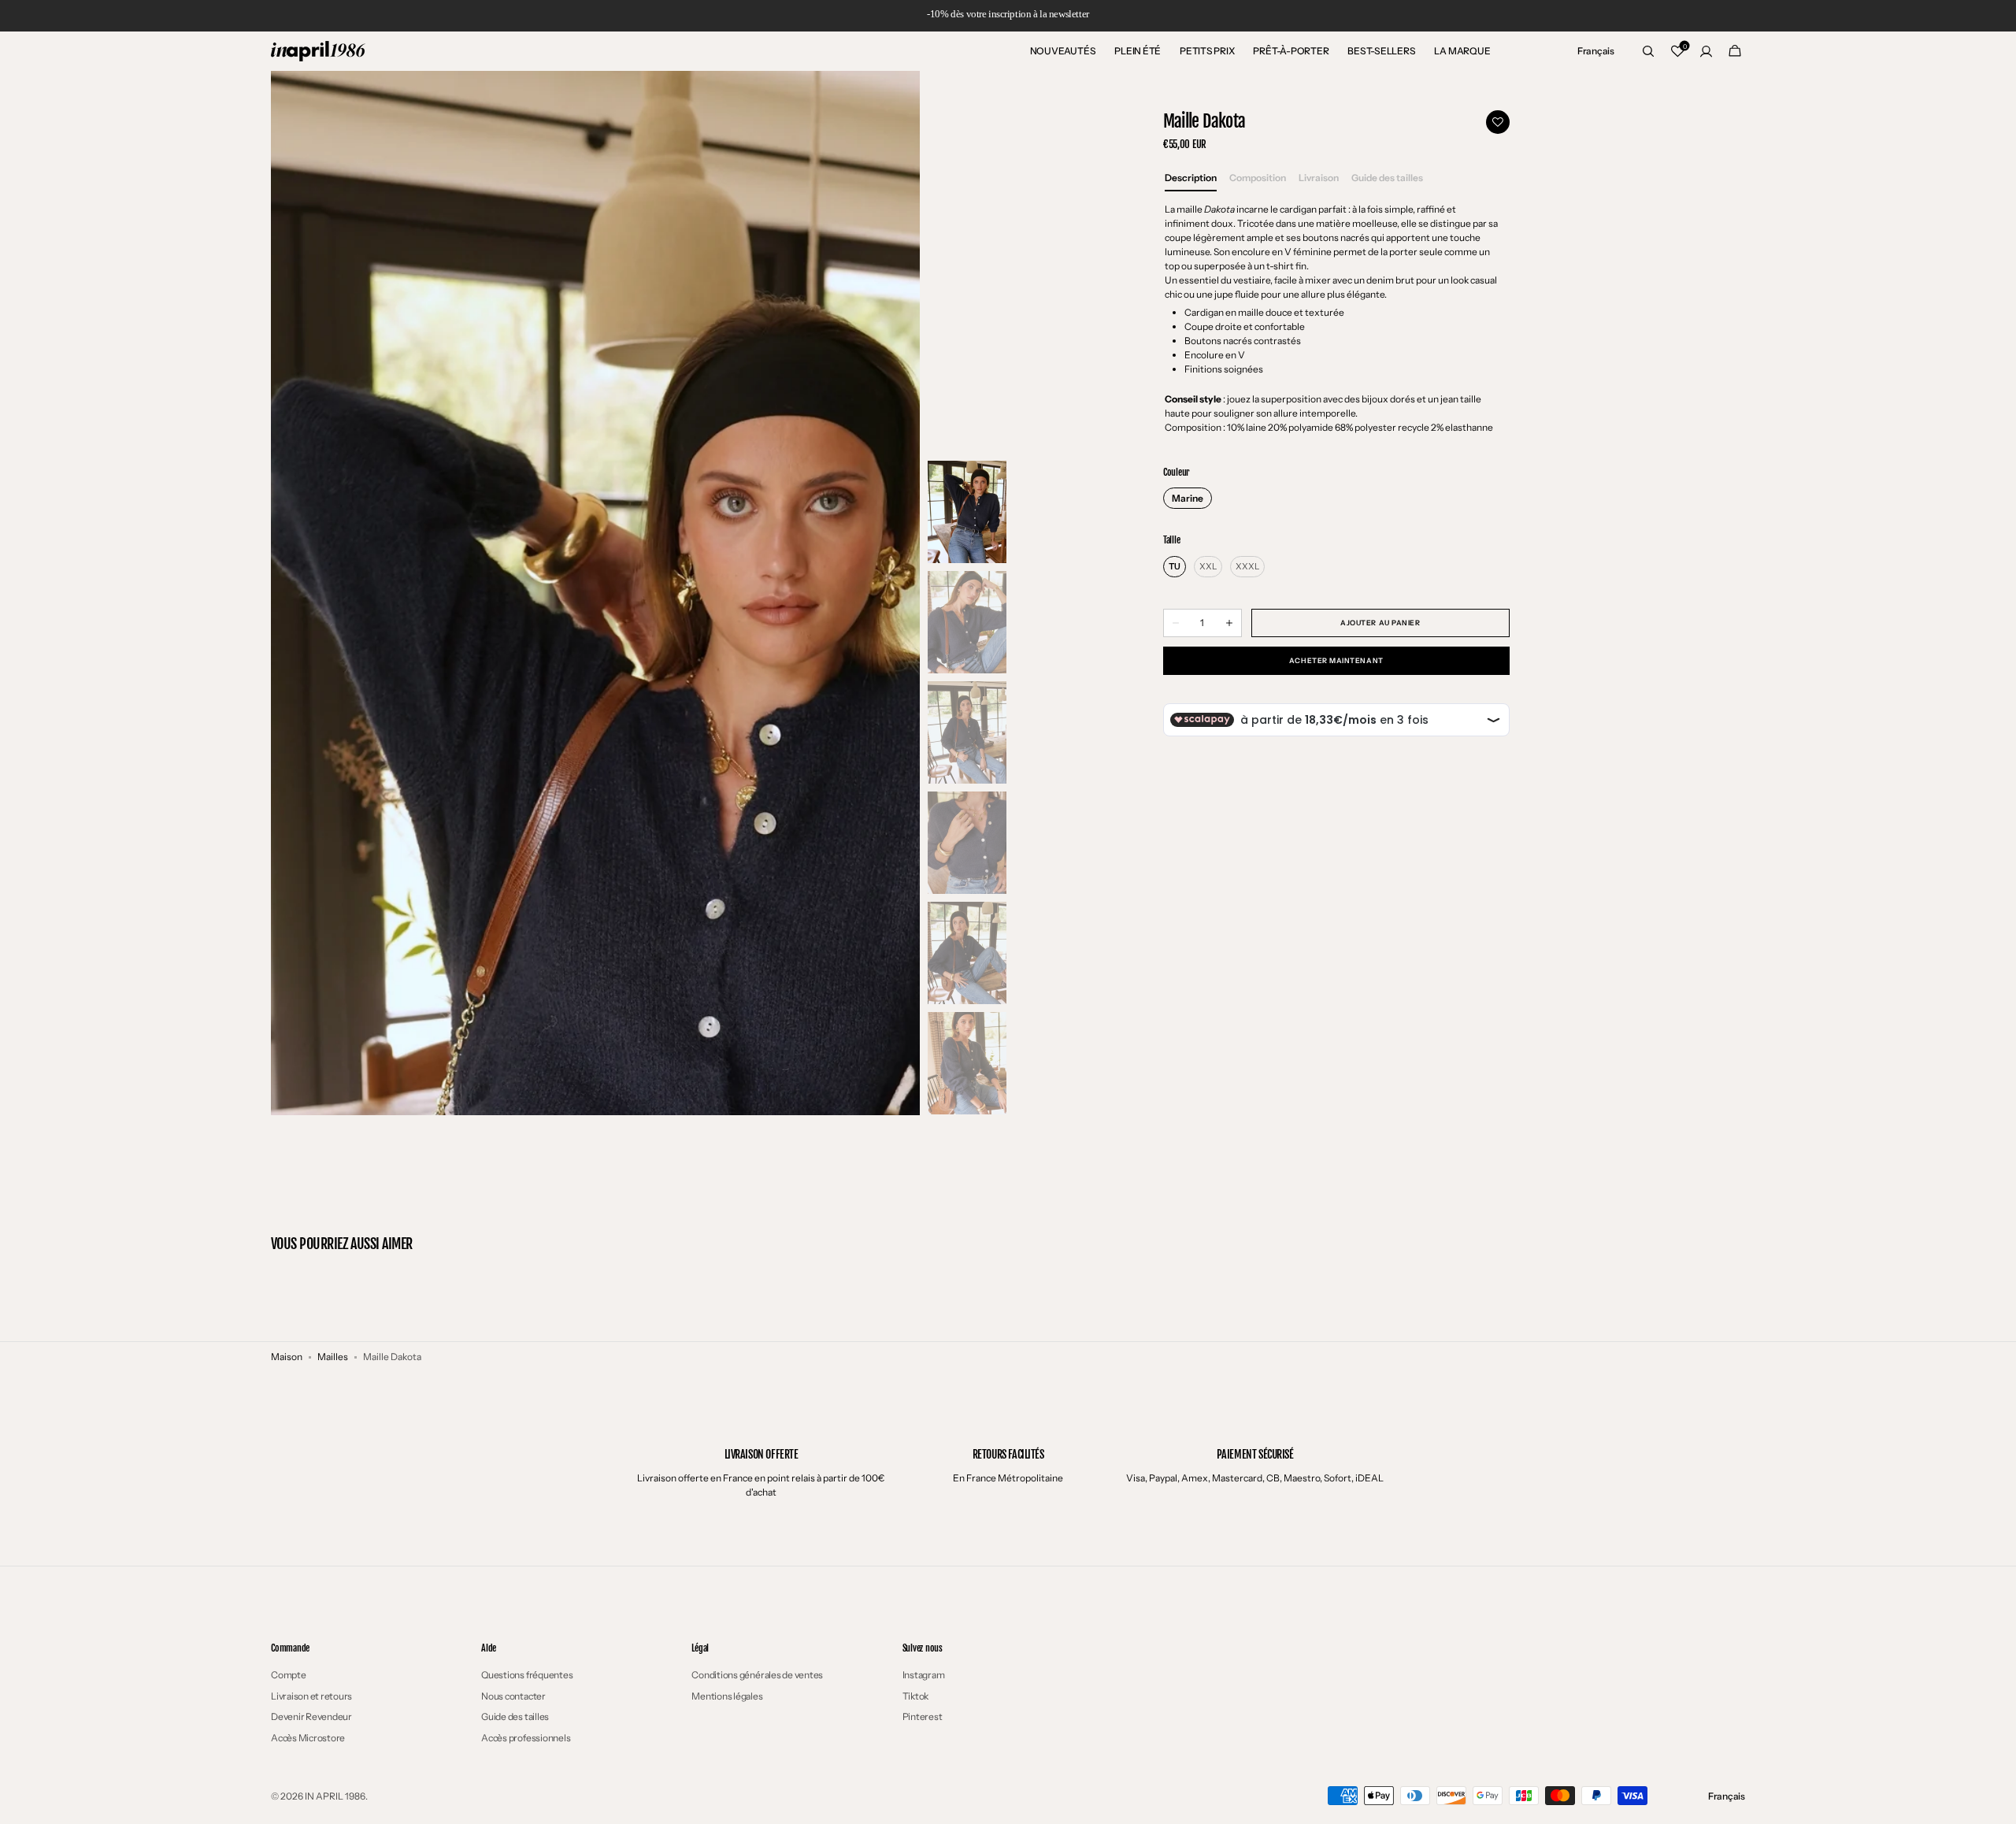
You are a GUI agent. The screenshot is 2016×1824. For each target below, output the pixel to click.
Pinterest (923, 1716)
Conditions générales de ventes (757, 1675)
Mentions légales (727, 1696)
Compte (289, 1675)
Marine (1188, 498)
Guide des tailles (515, 1716)
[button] (1596, 51)
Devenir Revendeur (311, 1716)
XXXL (1247, 566)
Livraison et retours (311, 1696)
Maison (287, 1357)
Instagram (924, 1675)
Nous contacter (513, 1696)
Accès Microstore (308, 1738)
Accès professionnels (526, 1738)
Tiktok (916, 1696)
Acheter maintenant (1336, 660)
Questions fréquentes (527, 1675)
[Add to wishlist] (1498, 122)
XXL (1208, 566)
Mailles (333, 1357)
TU (1175, 566)
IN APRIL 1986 (335, 1796)
